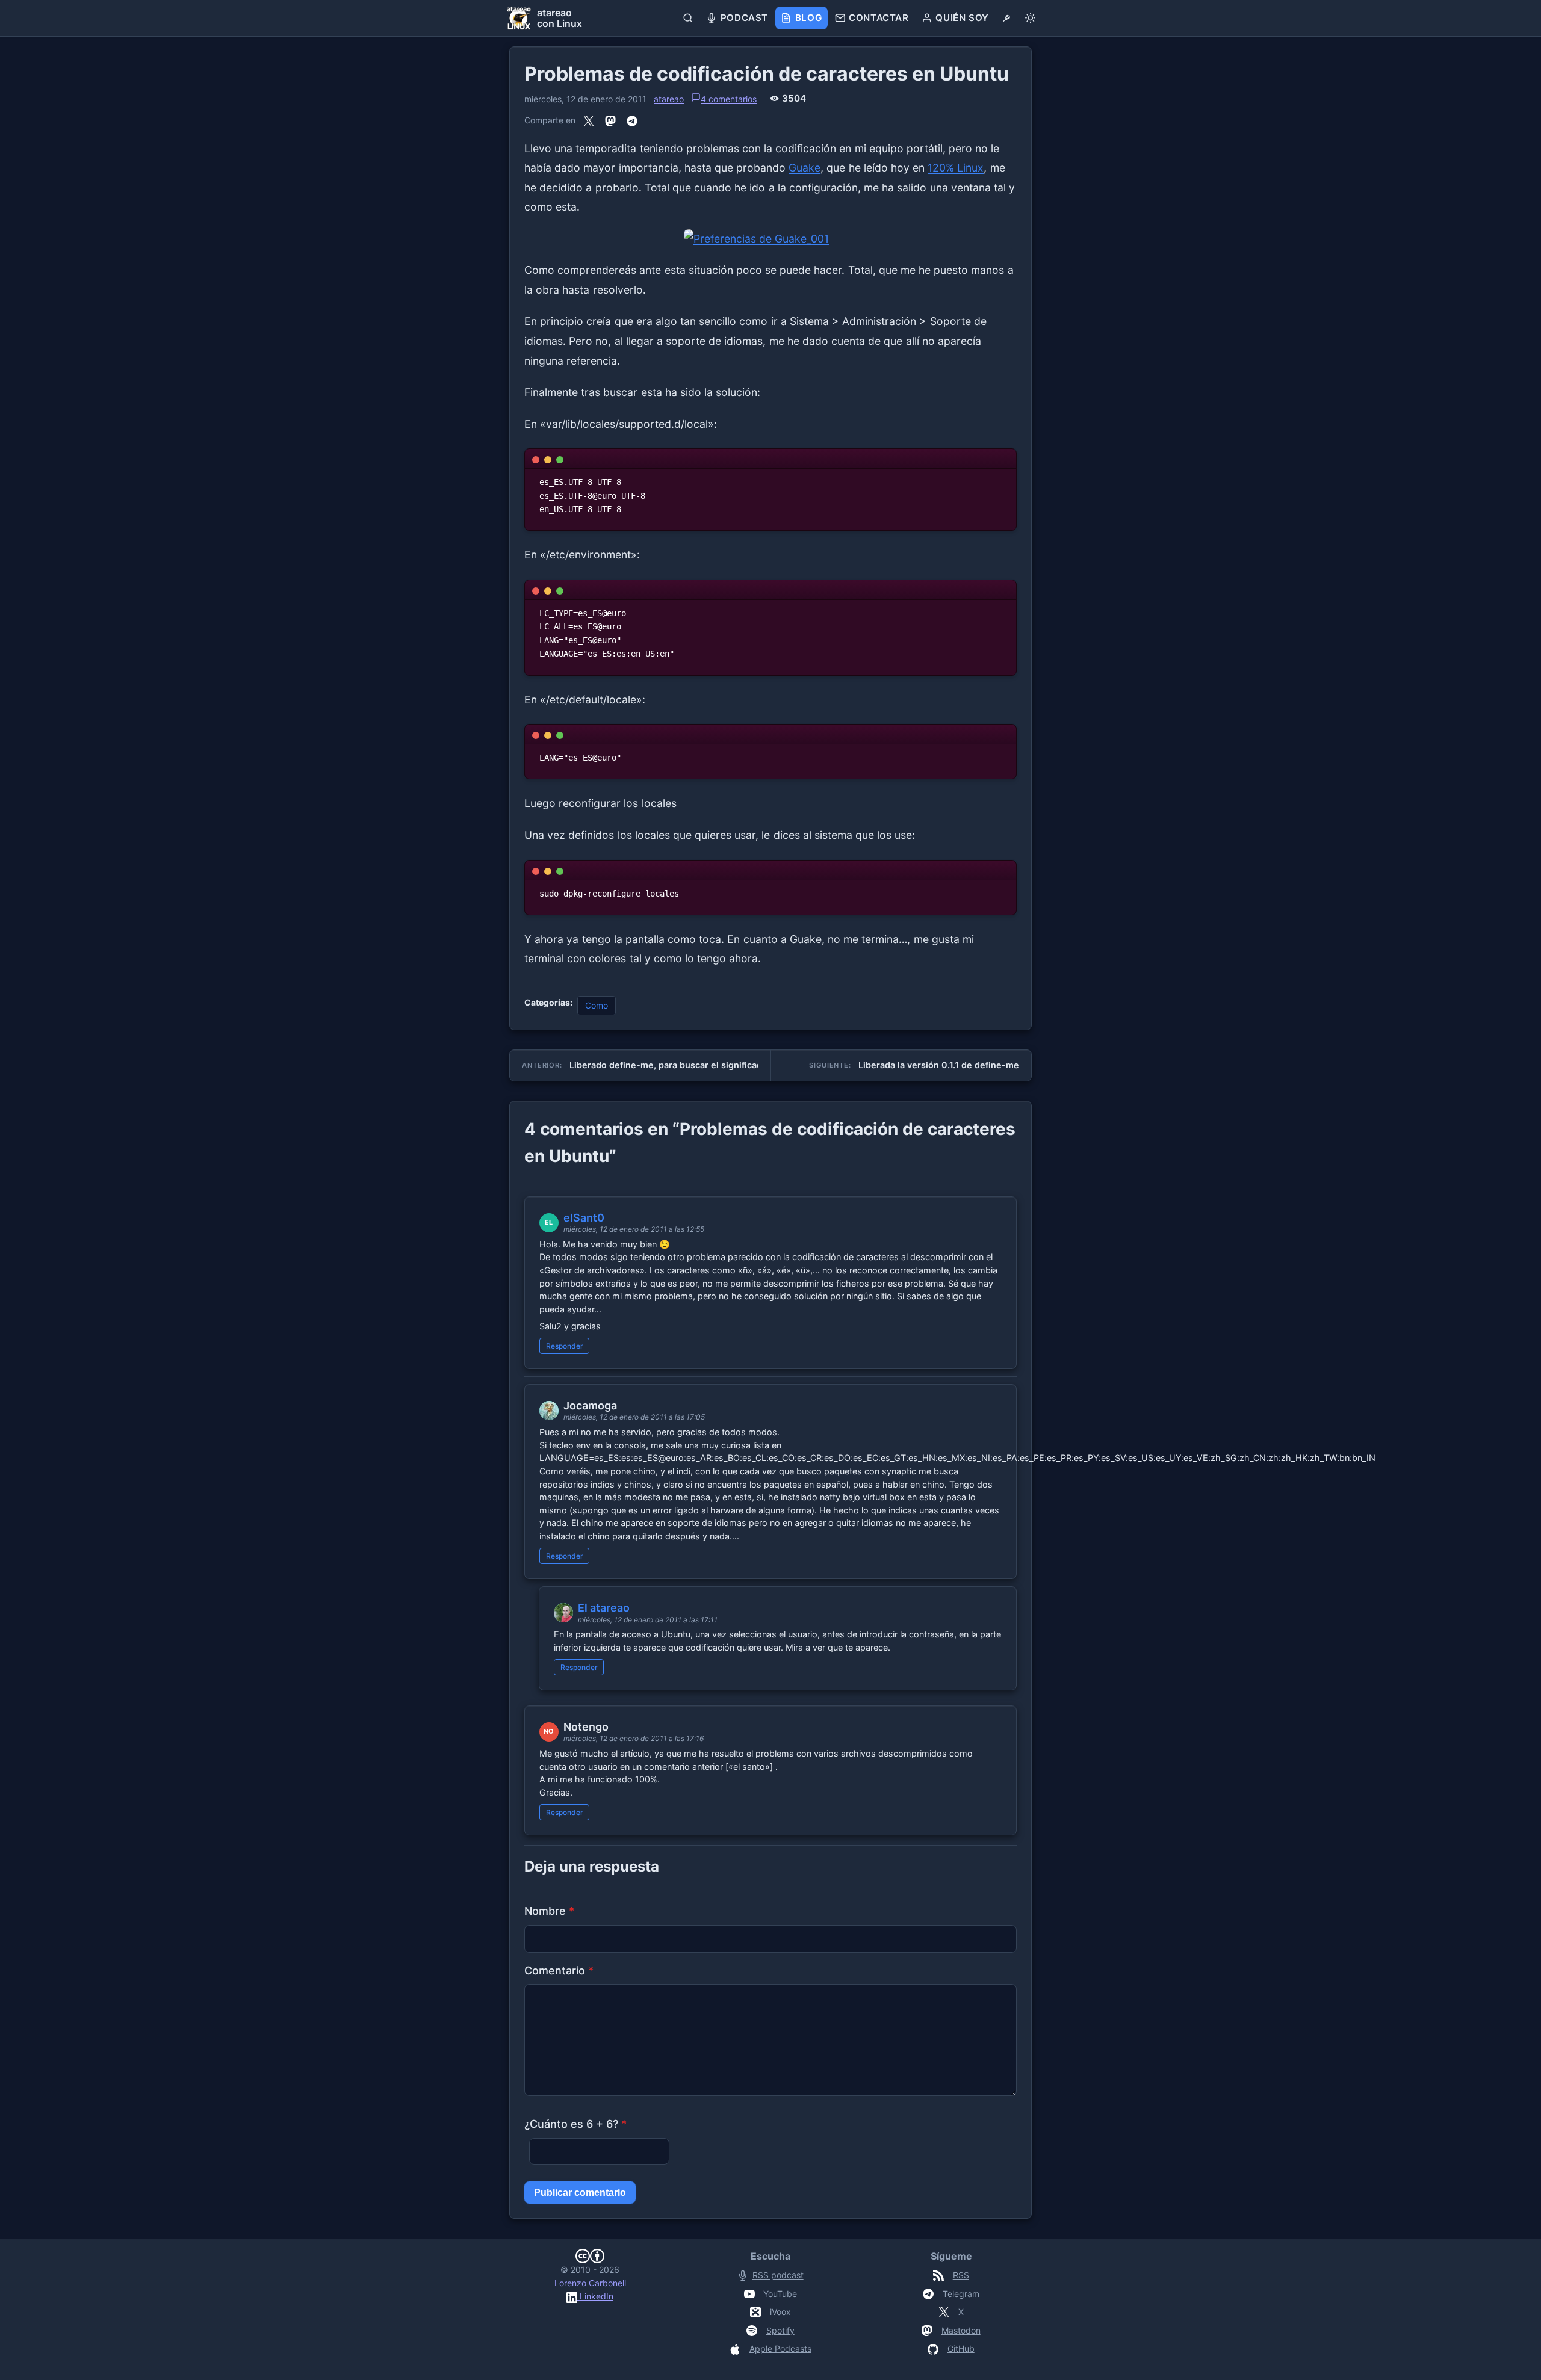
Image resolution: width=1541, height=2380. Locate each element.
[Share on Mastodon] (610, 121)
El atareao (604, 1608)
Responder (565, 1346)
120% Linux (956, 168)
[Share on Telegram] (632, 121)
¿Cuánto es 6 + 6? (575, 2124)
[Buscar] (688, 18)
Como (597, 1005)
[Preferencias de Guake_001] (770, 239)
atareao (669, 99)
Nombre (549, 1911)
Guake (805, 168)
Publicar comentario (580, 2193)
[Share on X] (589, 121)
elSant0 (584, 1218)
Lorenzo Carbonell (590, 2283)
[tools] (1007, 18)
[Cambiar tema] (1030, 18)
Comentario (559, 1970)
